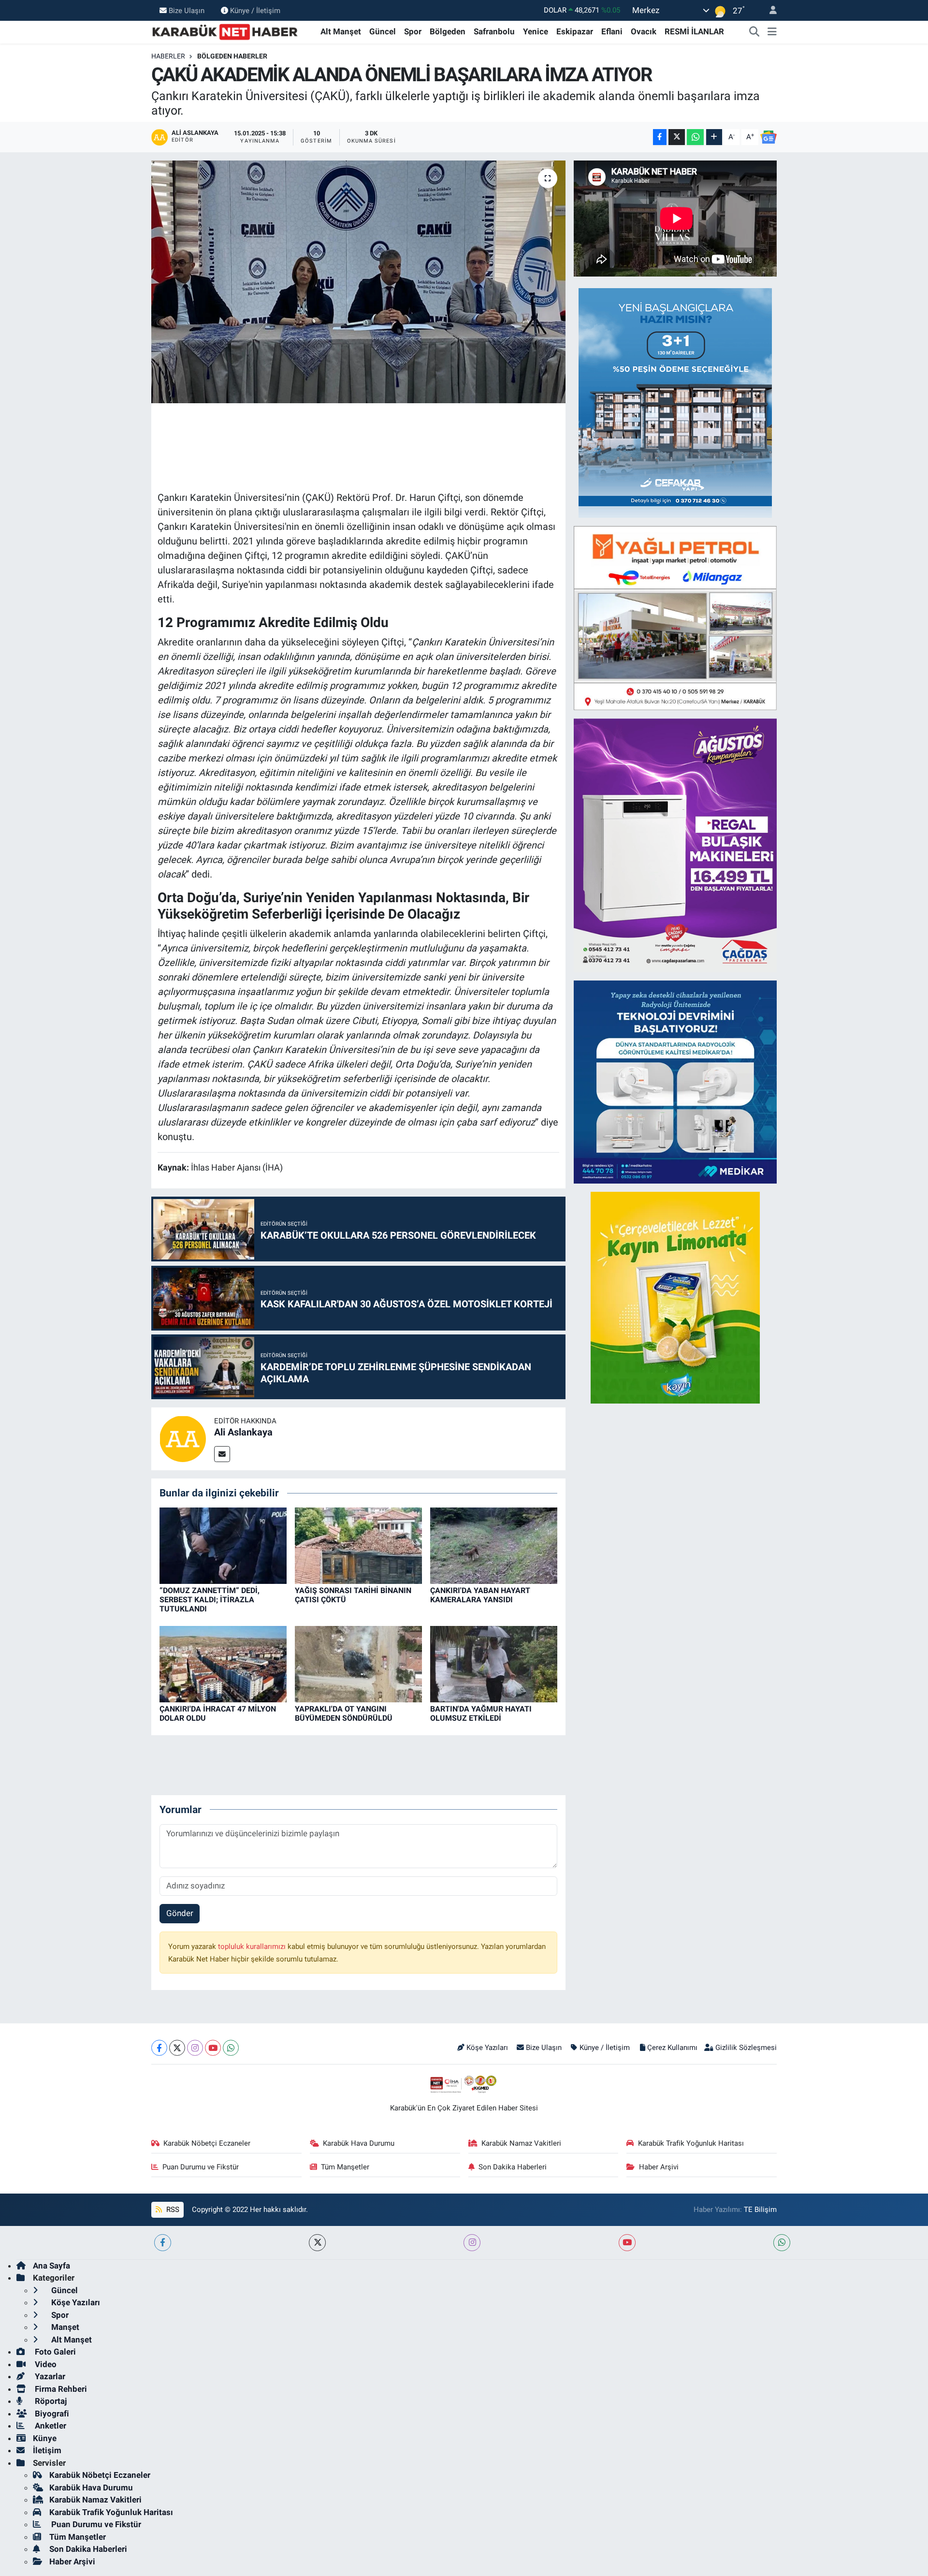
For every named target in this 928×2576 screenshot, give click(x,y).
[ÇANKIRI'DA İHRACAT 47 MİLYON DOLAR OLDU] (223, 1664)
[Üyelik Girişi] (769, 10)
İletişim (47, 2450)
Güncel (383, 31)
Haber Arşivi (659, 2167)
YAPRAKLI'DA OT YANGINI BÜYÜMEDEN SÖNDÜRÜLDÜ (344, 1713)
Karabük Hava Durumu (359, 2143)
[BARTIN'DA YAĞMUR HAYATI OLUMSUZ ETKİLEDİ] (494, 1664)
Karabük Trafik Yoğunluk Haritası (691, 2143)
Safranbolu (494, 31)
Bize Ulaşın (187, 10)
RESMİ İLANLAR (694, 31)
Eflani (612, 31)
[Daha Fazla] (714, 137)
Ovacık (644, 31)
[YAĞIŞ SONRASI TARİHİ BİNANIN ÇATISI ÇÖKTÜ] (358, 1545)
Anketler (50, 2426)
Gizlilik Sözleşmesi (746, 2048)
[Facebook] (159, 2048)
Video (45, 2364)
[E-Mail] (222, 1454)
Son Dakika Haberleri (513, 2167)
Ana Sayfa (51, 2266)
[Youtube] (213, 2048)
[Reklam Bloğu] (675, 402)
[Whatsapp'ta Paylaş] (695, 137)
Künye (45, 2438)
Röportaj (50, 2401)
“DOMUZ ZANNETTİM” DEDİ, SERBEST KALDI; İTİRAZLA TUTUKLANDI (210, 1600)
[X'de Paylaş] (677, 137)
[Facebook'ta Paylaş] (660, 137)
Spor (413, 31)
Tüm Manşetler (345, 2167)
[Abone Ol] (768, 137)
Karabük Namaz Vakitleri (521, 2143)
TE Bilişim (760, 2210)
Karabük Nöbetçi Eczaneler (207, 2143)
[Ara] (754, 32)
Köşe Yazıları (487, 2048)
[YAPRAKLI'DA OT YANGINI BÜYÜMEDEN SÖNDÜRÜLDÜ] (358, 1664)
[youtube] (627, 2243)
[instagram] (472, 2243)
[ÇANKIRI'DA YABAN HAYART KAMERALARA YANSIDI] (494, 1545)
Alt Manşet (341, 31)
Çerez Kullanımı (672, 2048)
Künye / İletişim (255, 10)
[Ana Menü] (772, 32)
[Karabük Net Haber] (225, 31)
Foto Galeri (54, 2352)
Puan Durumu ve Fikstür (201, 2167)
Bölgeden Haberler (232, 56)
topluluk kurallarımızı (253, 1947)
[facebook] (163, 2243)
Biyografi (51, 2414)
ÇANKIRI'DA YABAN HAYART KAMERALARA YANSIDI (480, 1595)
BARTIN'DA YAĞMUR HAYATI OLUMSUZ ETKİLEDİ (481, 1713)
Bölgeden (448, 31)
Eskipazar (575, 31)
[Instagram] (195, 2048)
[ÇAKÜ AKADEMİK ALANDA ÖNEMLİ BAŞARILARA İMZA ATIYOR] (358, 282)
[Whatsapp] (231, 2048)
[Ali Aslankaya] (183, 1438)
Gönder (180, 1913)
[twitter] (317, 2243)
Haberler (168, 56)
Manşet (64, 2327)
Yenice (536, 31)
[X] (177, 2048)
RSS (172, 2210)
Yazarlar (49, 2376)
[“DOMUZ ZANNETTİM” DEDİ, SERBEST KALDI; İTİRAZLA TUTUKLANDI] (223, 1545)
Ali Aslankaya (243, 1432)
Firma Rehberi (60, 2389)
